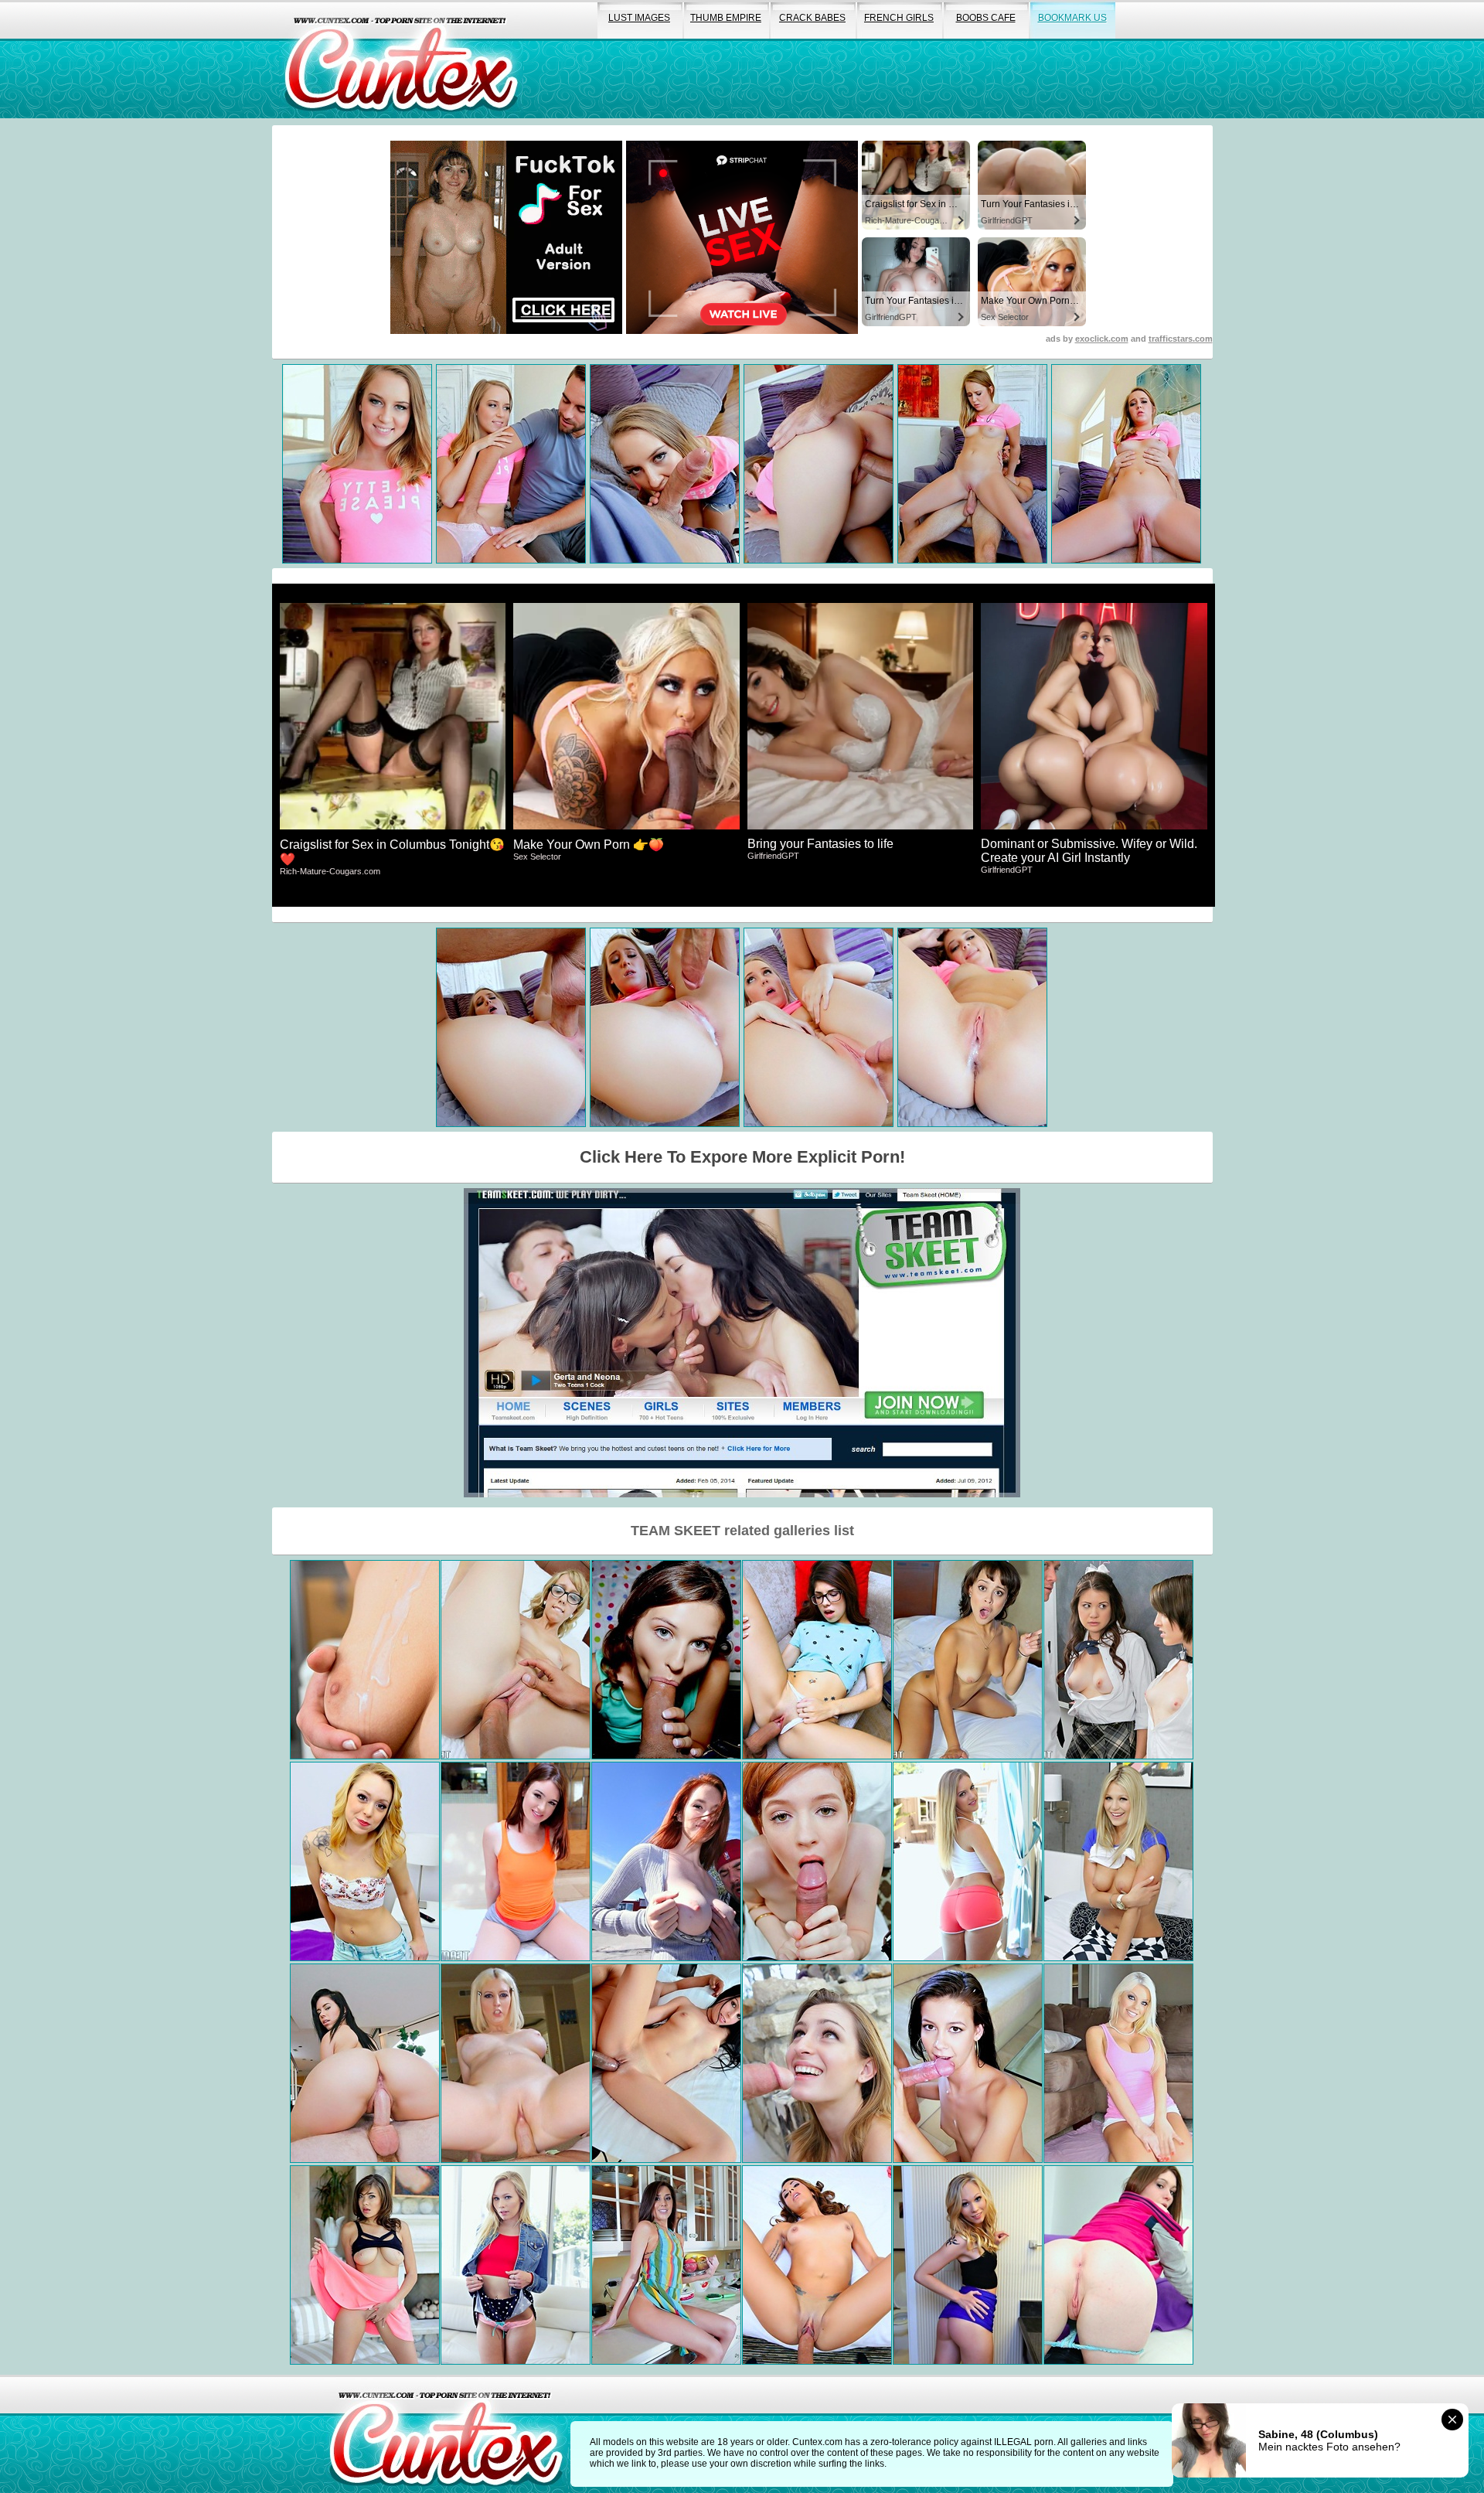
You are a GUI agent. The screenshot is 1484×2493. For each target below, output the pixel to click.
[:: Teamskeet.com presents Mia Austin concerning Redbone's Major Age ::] (968, 1660)
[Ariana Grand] (666, 1660)
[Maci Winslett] (817, 2063)
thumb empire (726, 18)
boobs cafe (986, 18)
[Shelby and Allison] (1118, 1660)
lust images (639, 18)
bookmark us (1072, 18)
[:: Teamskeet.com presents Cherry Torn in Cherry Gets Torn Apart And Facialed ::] (516, 2063)
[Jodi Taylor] (516, 1861)
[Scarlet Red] (1118, 1861)
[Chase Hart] (516, 1660)
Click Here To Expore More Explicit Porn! (742, 1157)
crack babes (812, 18)
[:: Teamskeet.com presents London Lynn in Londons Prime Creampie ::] (666, 2265)
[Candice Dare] (968, 1861)
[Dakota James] (516, 2265)
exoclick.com (1102, 339)
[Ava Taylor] (817, 1660)
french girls (899, 18)
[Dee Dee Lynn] (666, 1861)
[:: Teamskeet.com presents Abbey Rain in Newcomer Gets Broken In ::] (817, 1861)
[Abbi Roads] (817, 2265)
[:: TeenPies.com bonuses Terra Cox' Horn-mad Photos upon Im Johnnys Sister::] (1118, 2265)
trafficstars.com (1181, 339)
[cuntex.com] (446, 2434)
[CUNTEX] (401, 59)
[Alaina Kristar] (968, 2063)
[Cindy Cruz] (365, 1861)
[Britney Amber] (1118, 2063)
